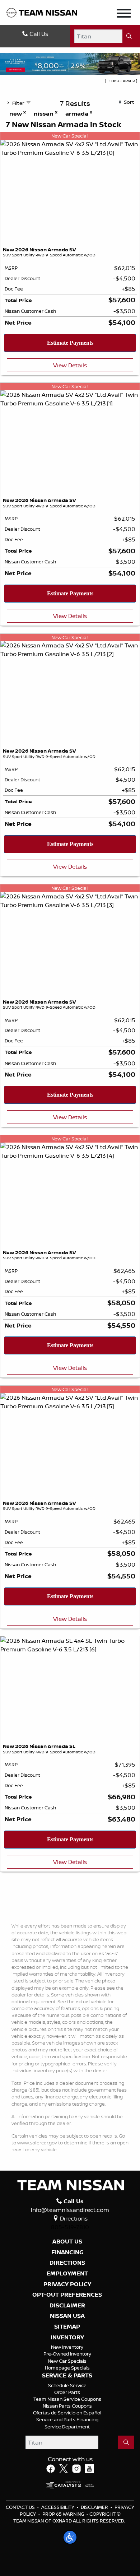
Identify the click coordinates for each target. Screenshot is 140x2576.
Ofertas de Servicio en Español (67, 2413)
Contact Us (20, 2507)
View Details (70, 365)
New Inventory (67, 2347)
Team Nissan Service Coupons (67, 2399)
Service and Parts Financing (67, 2419)
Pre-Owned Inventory (67, 2354)
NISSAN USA (67, 2316)
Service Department (67, 2427)
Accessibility (58, 2507)
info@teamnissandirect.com (70, 2210)
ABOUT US (67, 2242)
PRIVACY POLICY (67, 2284)
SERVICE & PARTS (67, 2376)
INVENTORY (67, 2338)
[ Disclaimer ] (121, 81)
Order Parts (67, 2392)
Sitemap (67, 2327)
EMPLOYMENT (67, 2274)
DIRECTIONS (67, 2263)
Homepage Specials (67, 2368)
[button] (70, 2537)
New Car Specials (67, 2361)
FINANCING (67, 2252)
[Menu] (124, 14)
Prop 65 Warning (63, 2514)
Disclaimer (67, 2306)
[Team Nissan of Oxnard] (41, 12)
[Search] (129, 36)
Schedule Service (67, 2385)
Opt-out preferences (67, 2295)
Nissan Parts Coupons (67, 2406)
